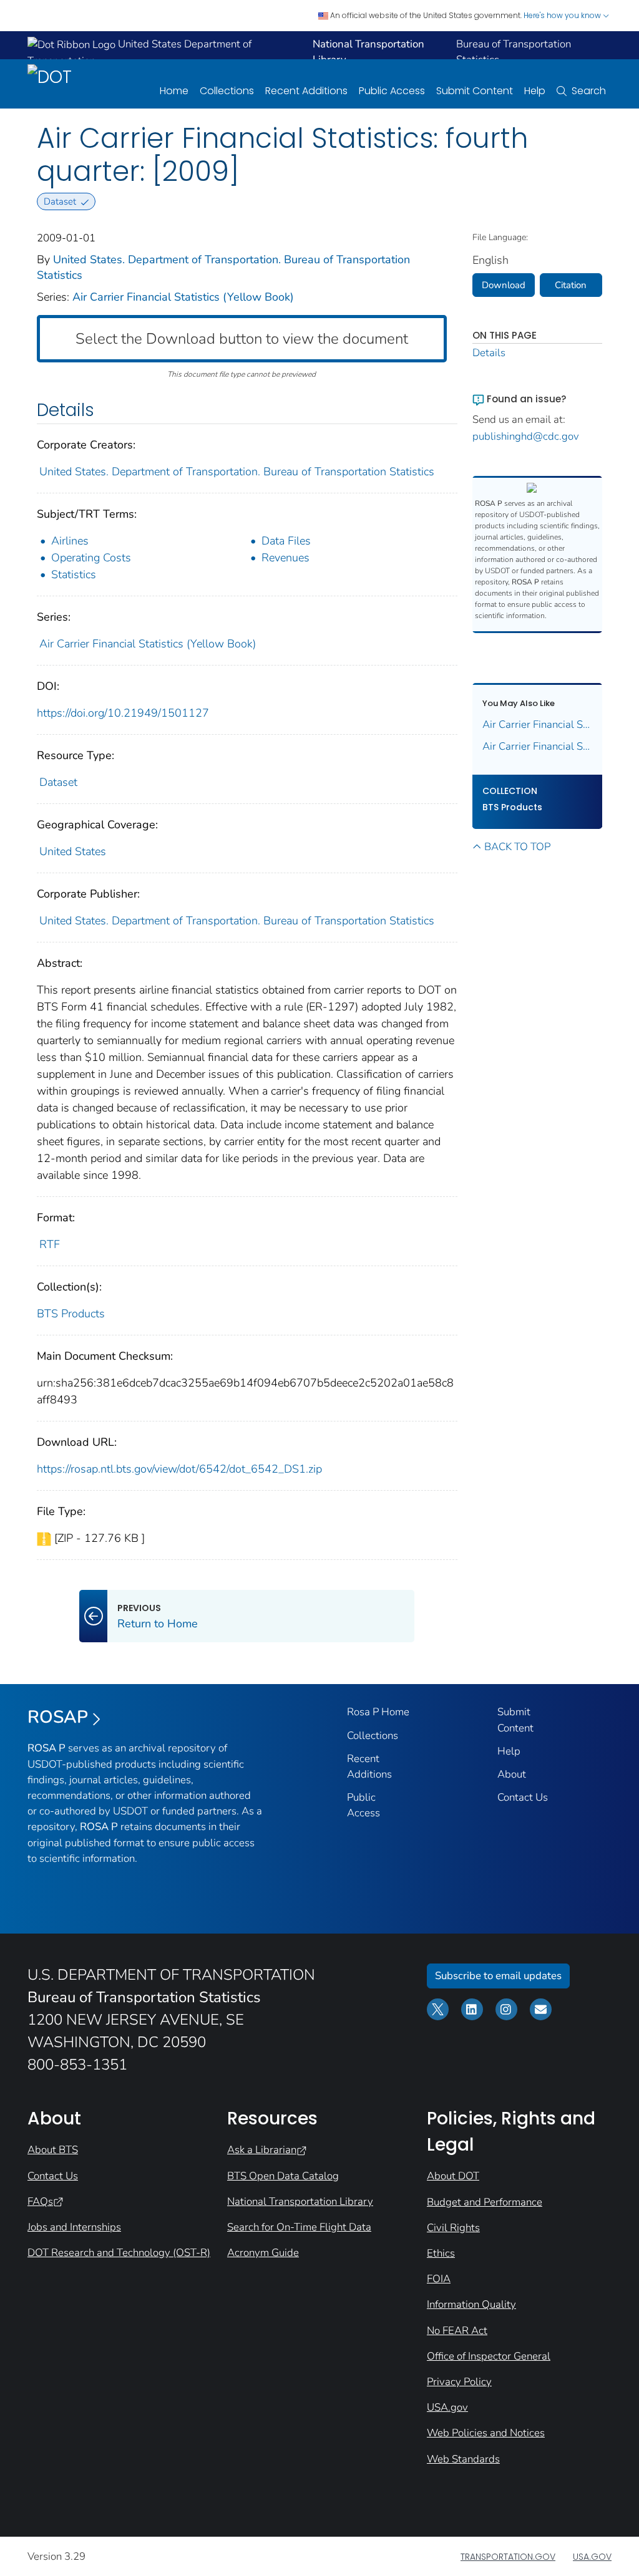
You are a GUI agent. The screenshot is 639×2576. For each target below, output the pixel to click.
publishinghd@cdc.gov (526, 436)
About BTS (53, 2150)
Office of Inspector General (489, 2356)
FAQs (40, 2201)
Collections (227, 91)
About (512, 1774)
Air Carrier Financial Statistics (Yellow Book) (183, 297)
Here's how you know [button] (563, 15)
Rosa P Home (378, 1712)
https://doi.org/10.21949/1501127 (123, 713)
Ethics (441, 2253)
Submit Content (475, 91)
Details (489, 353)
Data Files (286, 541)
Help (535, 91)
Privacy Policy (459, 2382)
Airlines (70, 541)
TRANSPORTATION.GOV (508, 2557)
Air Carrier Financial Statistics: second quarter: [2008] (538, 746)
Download (504, 285)
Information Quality (471, 2304)
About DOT (453, 2176)
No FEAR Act (457, 2331)
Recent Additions (306, 91)
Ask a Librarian (262, 2150)
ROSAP (58, 1717)
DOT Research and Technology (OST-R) (119, 2253)
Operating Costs (91, 558)
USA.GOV (592, 2557)
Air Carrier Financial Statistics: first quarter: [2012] (538, 724)
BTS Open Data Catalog (283, 2176)
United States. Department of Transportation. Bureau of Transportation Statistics (237, 472)
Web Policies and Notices (486, 2433)
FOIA (439, 2279)
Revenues (285, 558)
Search (589, 91)
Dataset (58, 782)
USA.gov (447, 2407)
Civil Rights (453, 2228)
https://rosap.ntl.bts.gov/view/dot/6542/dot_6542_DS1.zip (179, 1469)
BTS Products (71, 1314)
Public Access (392, 91)
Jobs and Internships (74, 2227)
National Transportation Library (300, 2201)
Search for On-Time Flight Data (299, 2227)
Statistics (74, 574)
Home (174, 91)
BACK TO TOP (517, 847)
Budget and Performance (485, 2202)
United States (73, 851)
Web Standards (463, 2459)
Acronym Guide (263, 2253)
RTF (50, 1244)
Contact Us (523, 1797)
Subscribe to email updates (498, 1976)
